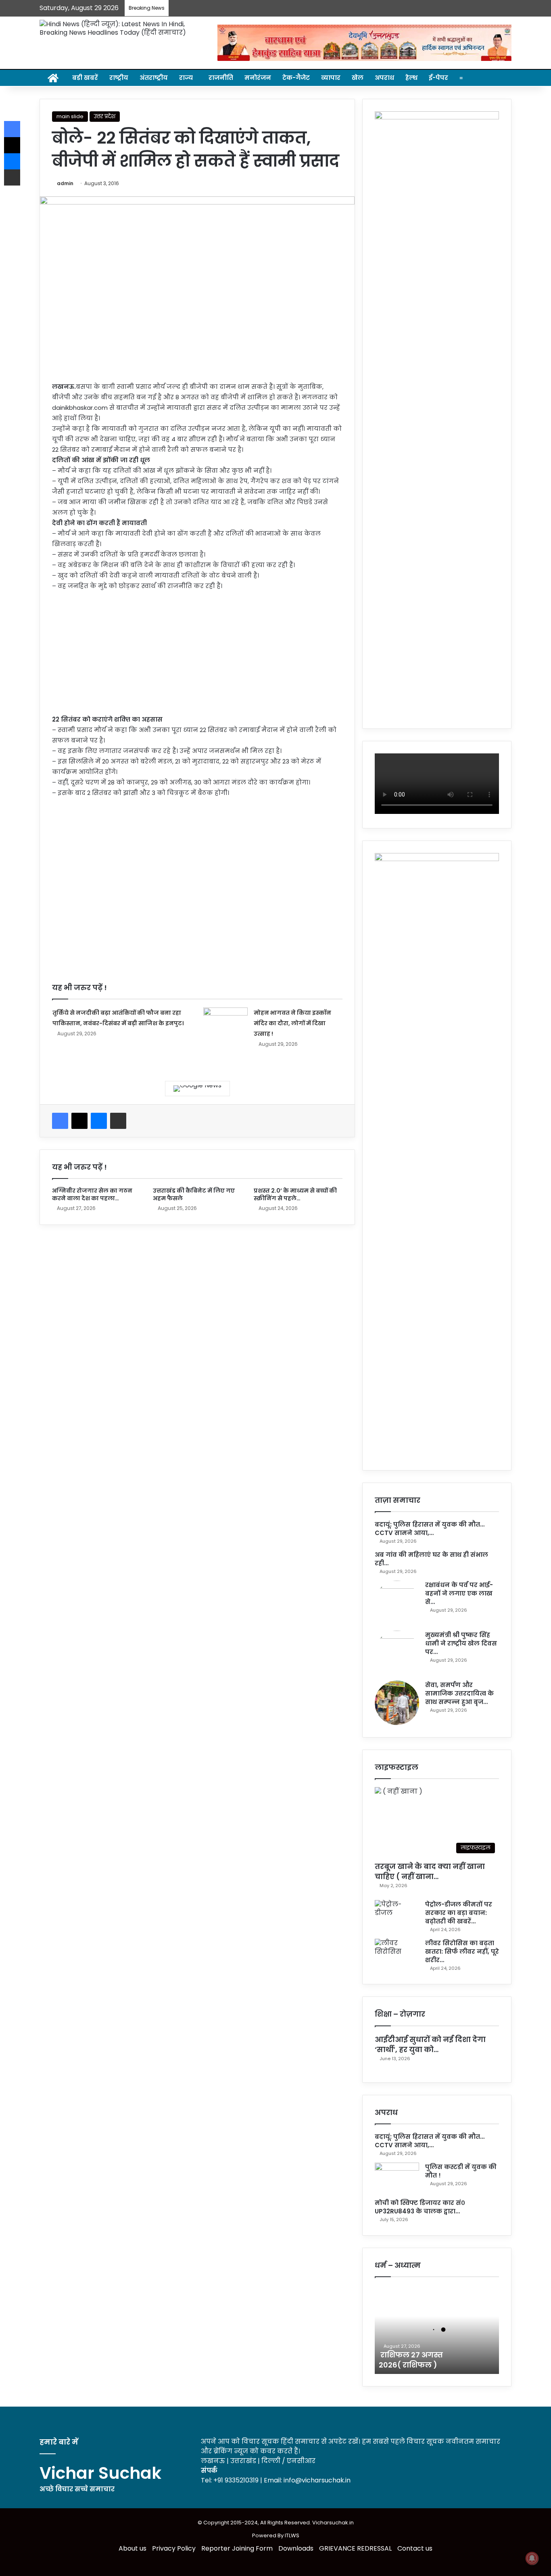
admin (65, 183)
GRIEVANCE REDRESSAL (355, 2548)
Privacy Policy (174, 2548)
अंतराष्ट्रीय (154, 78)
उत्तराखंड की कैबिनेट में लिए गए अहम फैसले (194, 1194)
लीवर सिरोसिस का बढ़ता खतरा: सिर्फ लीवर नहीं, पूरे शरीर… (462, 1951)
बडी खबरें (85, 78)
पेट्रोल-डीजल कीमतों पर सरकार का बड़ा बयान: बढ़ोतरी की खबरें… (459, 1913)
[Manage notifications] (532, 2558)
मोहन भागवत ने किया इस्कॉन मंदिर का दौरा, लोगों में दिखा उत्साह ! (292, 1023)
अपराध (384, 78)
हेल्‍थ (411, 78)
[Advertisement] (197, 658)
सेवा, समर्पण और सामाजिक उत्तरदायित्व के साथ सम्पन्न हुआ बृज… (459, 1693)
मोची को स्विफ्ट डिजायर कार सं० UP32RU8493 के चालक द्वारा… (420, 2207)
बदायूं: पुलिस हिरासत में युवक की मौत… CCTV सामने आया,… (430, 1529)
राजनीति (221, 78)
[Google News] (197, 1089)
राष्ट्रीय (119, 78)
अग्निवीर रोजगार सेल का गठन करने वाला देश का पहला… (92, 1194)
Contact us (415, 2548)
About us (133, 2548)
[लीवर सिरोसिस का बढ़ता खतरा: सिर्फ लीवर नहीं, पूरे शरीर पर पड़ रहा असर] (397, 1954)
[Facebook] (60, 1121)
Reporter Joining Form (237, 2548)
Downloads (296, 2548)
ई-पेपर (438, 78)
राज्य (186, 78)
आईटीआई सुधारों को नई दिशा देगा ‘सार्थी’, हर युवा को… (430, 2044)
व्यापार (331, 78)
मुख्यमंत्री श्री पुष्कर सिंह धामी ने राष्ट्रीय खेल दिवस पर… (461, 1643)
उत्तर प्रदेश (105, 116)
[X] (79, 1121)
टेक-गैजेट (296, 78)
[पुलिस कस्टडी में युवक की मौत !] (397, 2178)
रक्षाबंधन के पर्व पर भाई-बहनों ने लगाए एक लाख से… (459, 1593)
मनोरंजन (258, 78)
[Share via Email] (118, 1121)
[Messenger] (99, 1121)
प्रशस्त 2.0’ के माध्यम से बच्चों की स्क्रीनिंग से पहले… (295, 1194)
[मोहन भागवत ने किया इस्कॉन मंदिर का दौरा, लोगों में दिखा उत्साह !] (225, 1023)
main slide (70, 116)
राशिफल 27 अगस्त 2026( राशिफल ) (411, 2360)
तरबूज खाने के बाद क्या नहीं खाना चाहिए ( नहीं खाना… (430, 1871)
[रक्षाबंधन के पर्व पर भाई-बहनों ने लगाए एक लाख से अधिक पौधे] (397, 1603)
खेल (358, 78)
